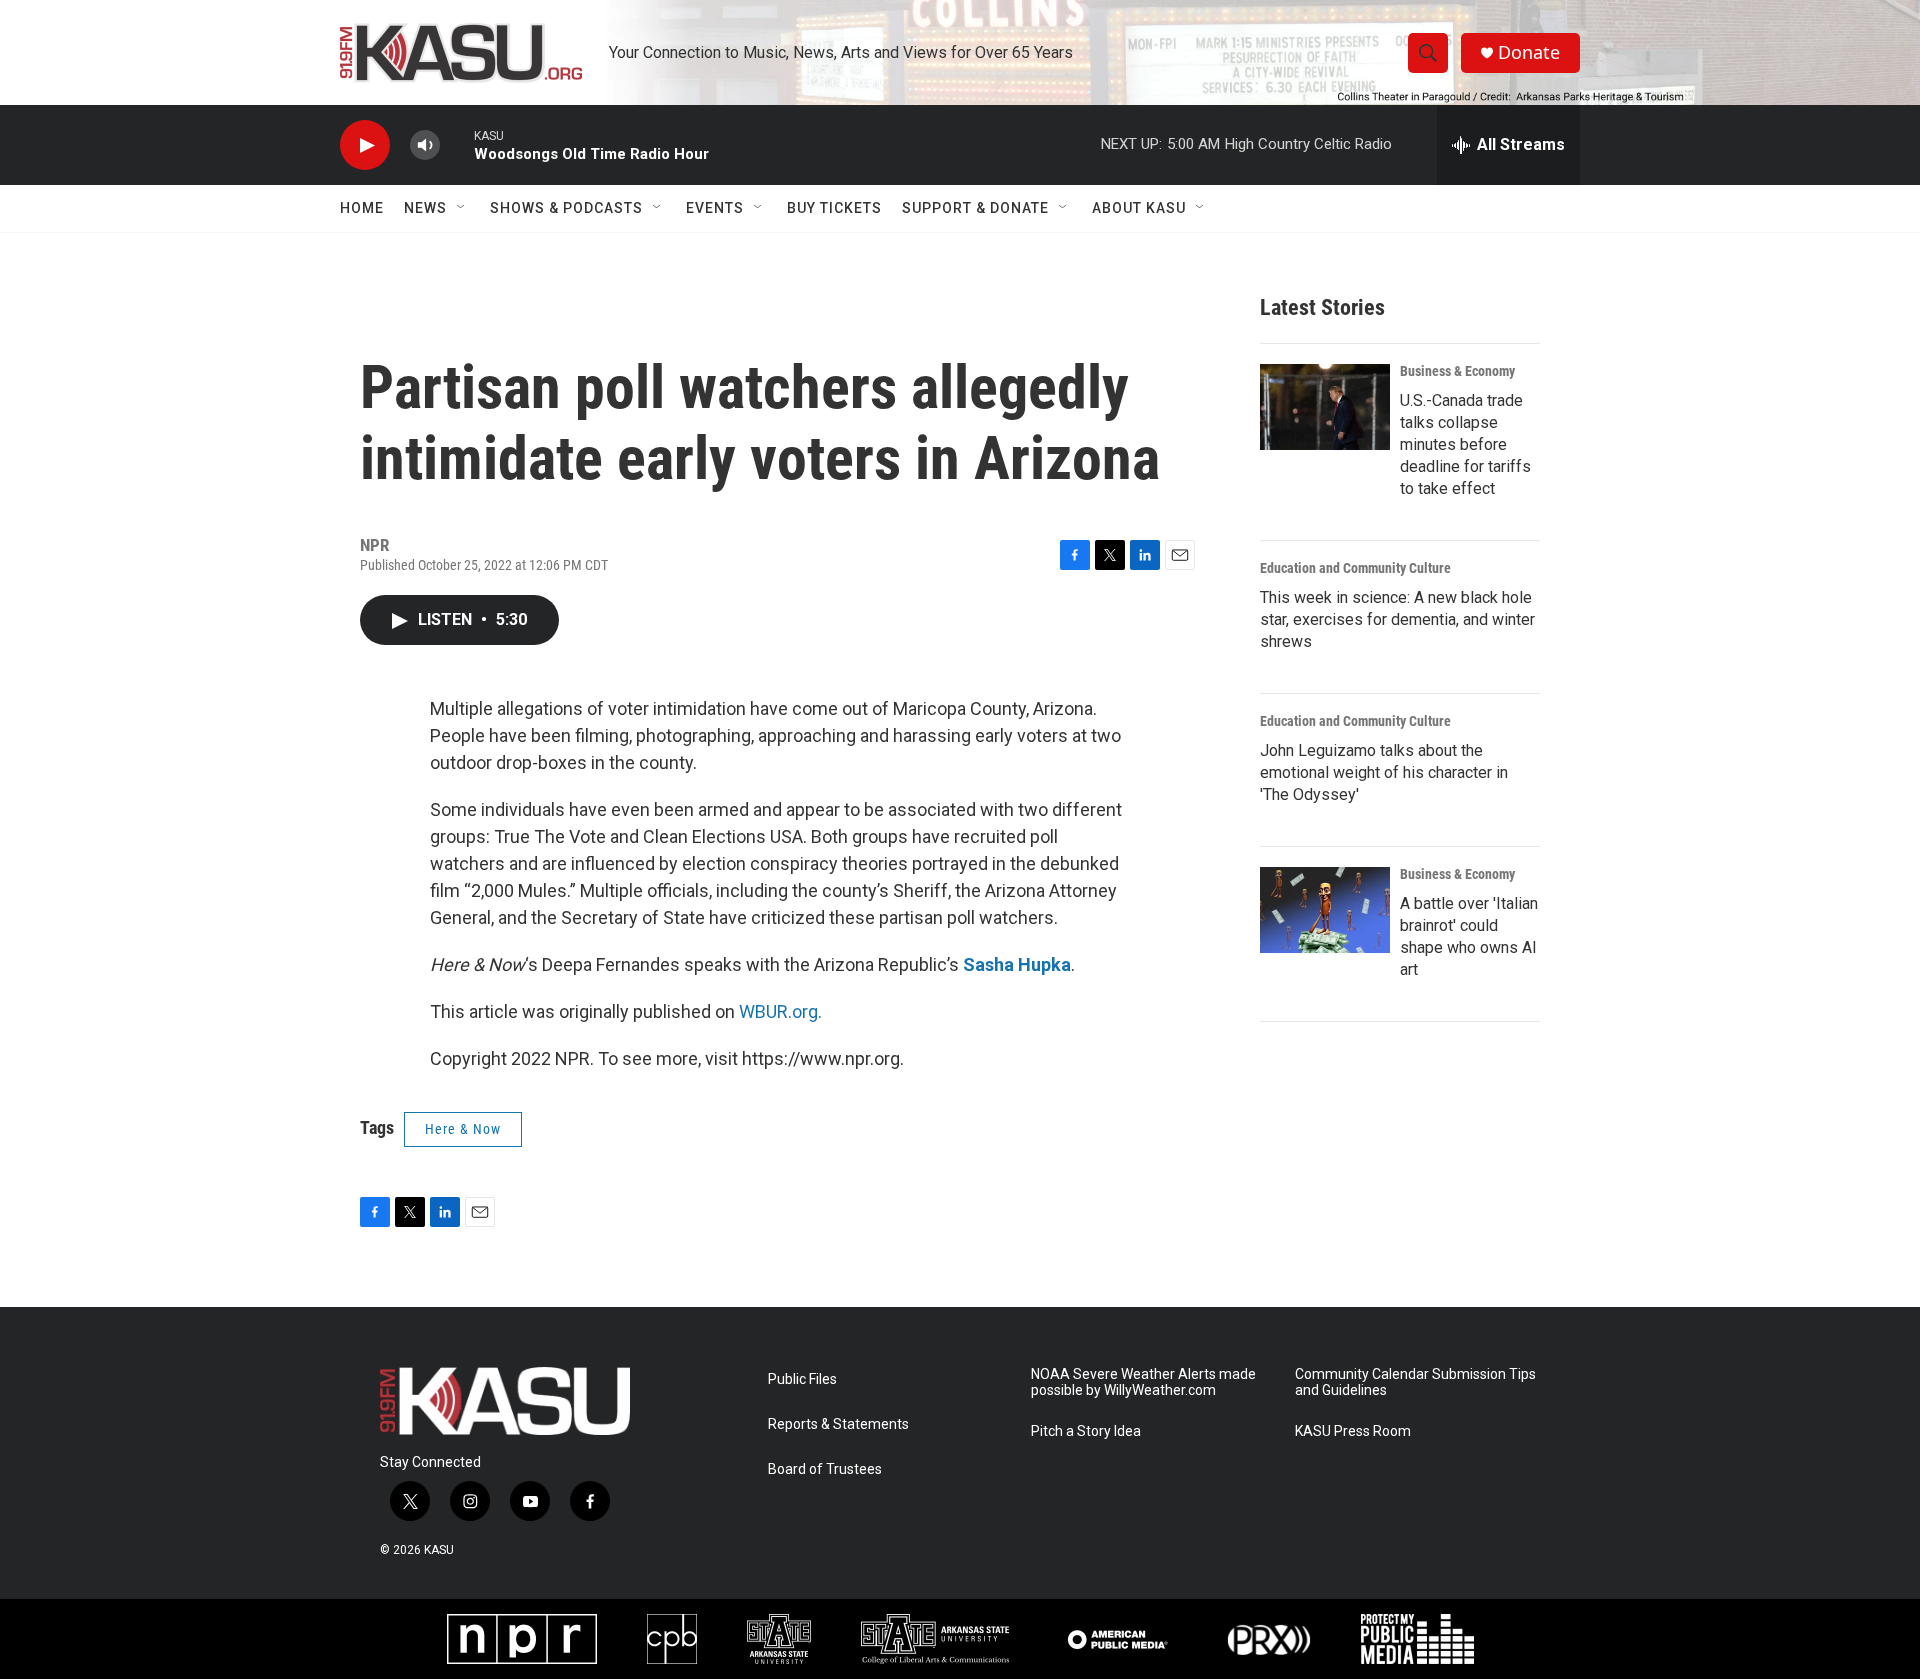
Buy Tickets (834, 208)
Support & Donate (975, 208)
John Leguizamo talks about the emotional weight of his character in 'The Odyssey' (1384, 772)
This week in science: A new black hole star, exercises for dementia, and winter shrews (1397, 619)
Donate (1529, 52)
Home (362, 208)
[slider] (457, 144)
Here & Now (463, 1129)
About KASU (1139, 208)
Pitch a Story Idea (1086, 1431)
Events (715, 208)
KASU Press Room (1353, 1431)
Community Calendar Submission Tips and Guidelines (1415, 1382)
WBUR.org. (780, 1011)
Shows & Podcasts (566, 208)
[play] (365, 145)
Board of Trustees (825, 1469)
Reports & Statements (838, 1424)
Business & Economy (1457, 371)
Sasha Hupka (1017, 964)
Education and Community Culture (1355, 568)
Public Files (802, 1379)
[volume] (425, 145)
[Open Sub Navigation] (462, 208)
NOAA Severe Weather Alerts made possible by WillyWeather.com (1143, 1382)
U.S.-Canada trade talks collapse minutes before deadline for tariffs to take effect (1465, 444)
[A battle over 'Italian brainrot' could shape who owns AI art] (1325, 910)
